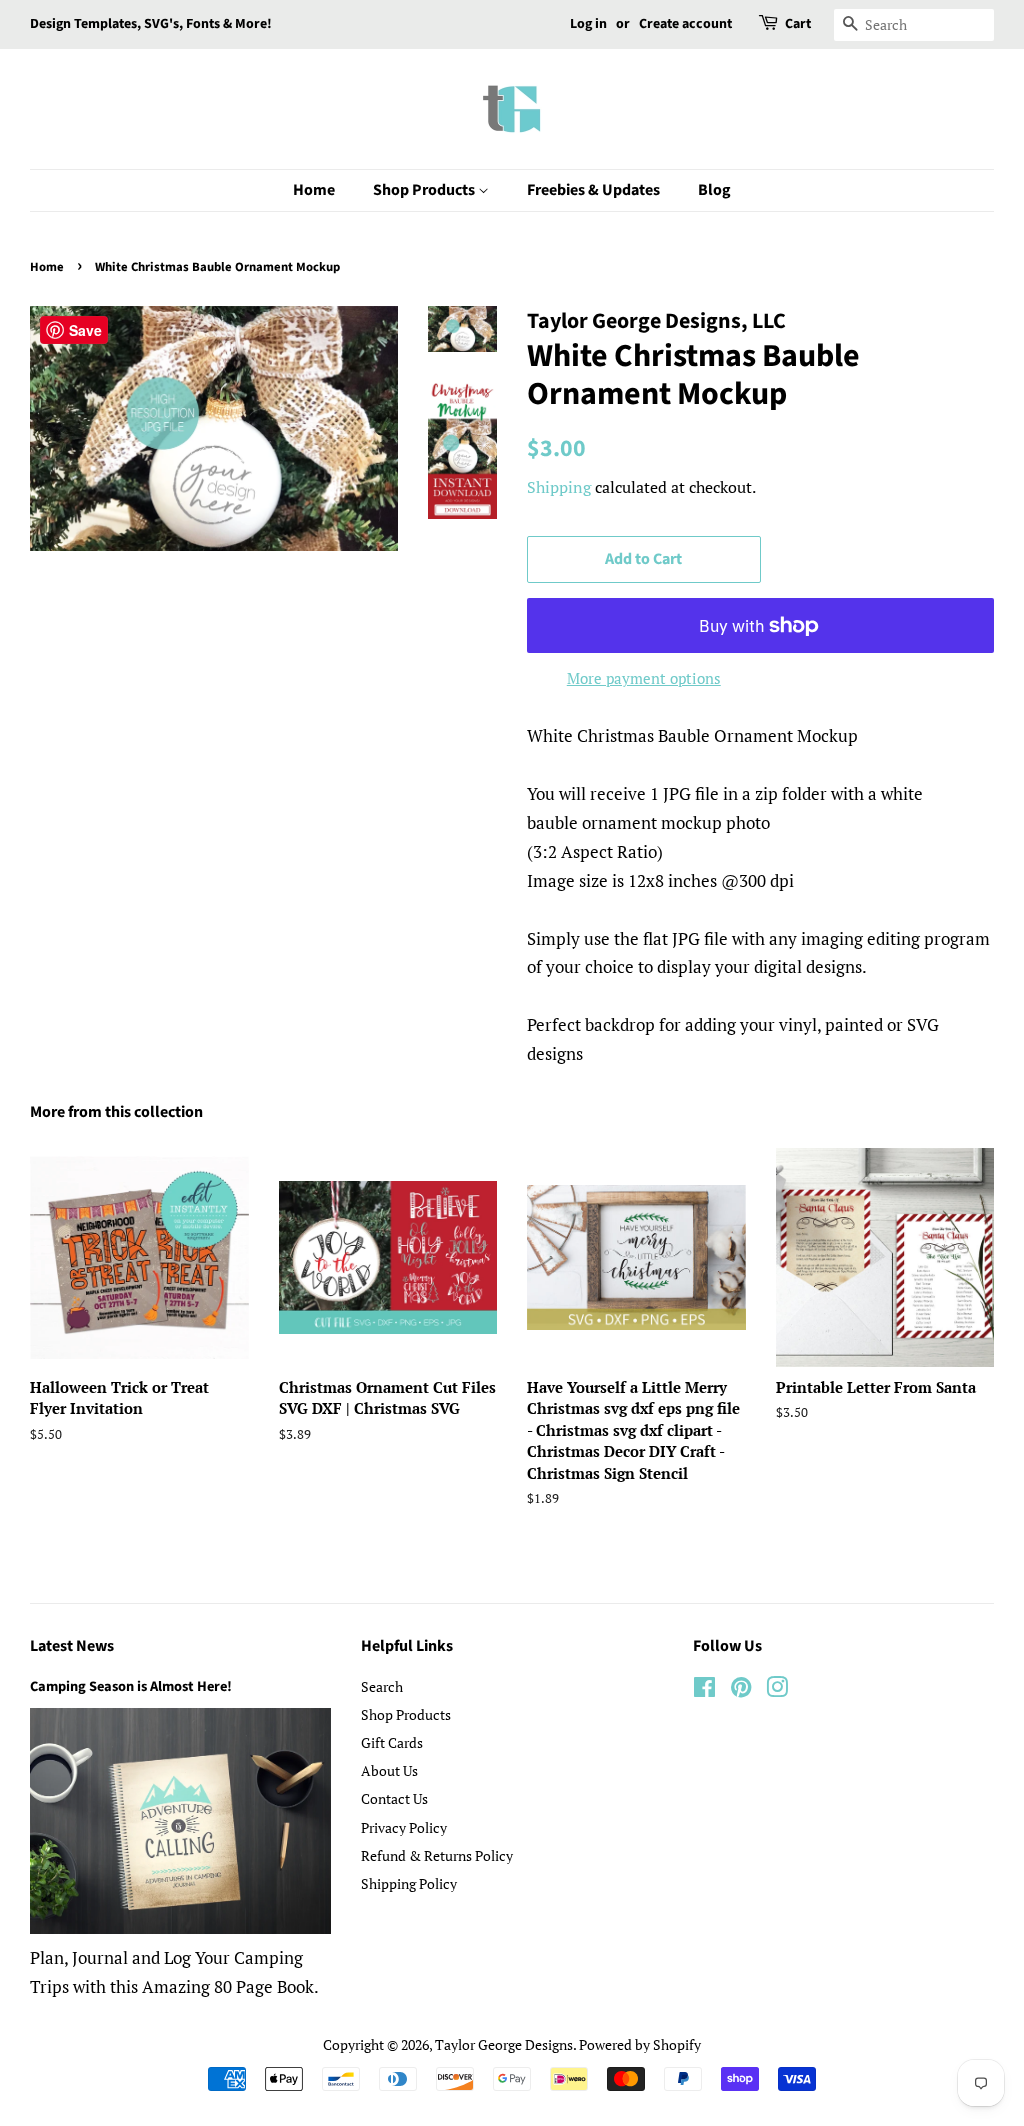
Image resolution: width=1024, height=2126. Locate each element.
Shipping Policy (409, 1883)
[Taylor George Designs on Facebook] (704, 1690)
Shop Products (425, 190)
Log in (588, 24)
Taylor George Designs (504, 2044)
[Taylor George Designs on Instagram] (777, 1690)
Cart (798, 24)
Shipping (559, 487)
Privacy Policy (404, 1827)
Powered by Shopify (640, 2044)
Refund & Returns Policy (437, 1855)
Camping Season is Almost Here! (131, 1686)
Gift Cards (392, 1742)
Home (314, 190)
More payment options (644, 678)
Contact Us (394, 1798)
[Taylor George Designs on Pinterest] (741, 1690)
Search (382, 1686)
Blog (714, 190)
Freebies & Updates (593, 190)
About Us (389, 1770)
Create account (685, 24)
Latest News (72, 1646)
